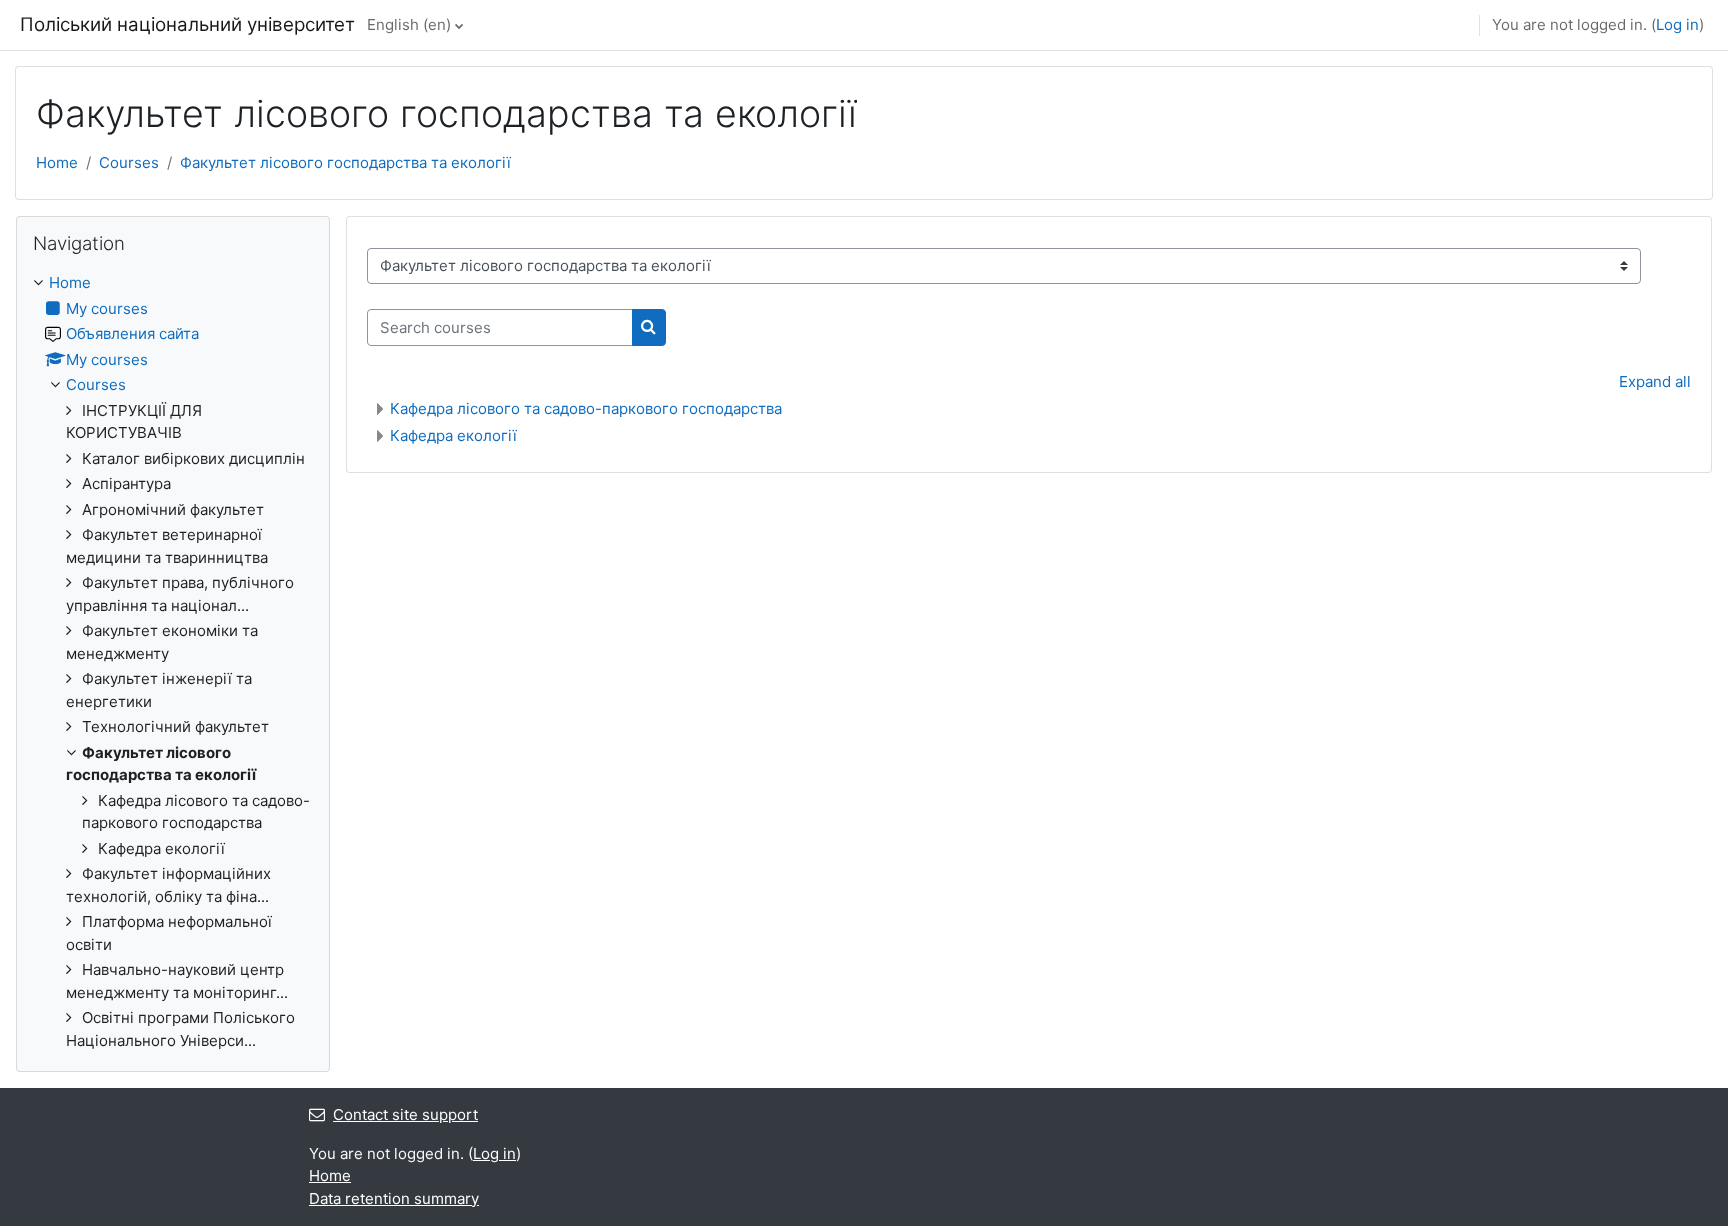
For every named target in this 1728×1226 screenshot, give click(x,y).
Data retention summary (394, 1198)
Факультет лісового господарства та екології (345, 162)
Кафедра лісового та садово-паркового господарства (586, 408)
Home (57, 162)
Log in (1677, 24)
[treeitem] (173, 662)
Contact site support (405, 1114)
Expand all (1655, 381)
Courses (129, 162)
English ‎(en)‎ (409, 24)
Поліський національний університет (187, 24)
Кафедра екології (453, 435)
